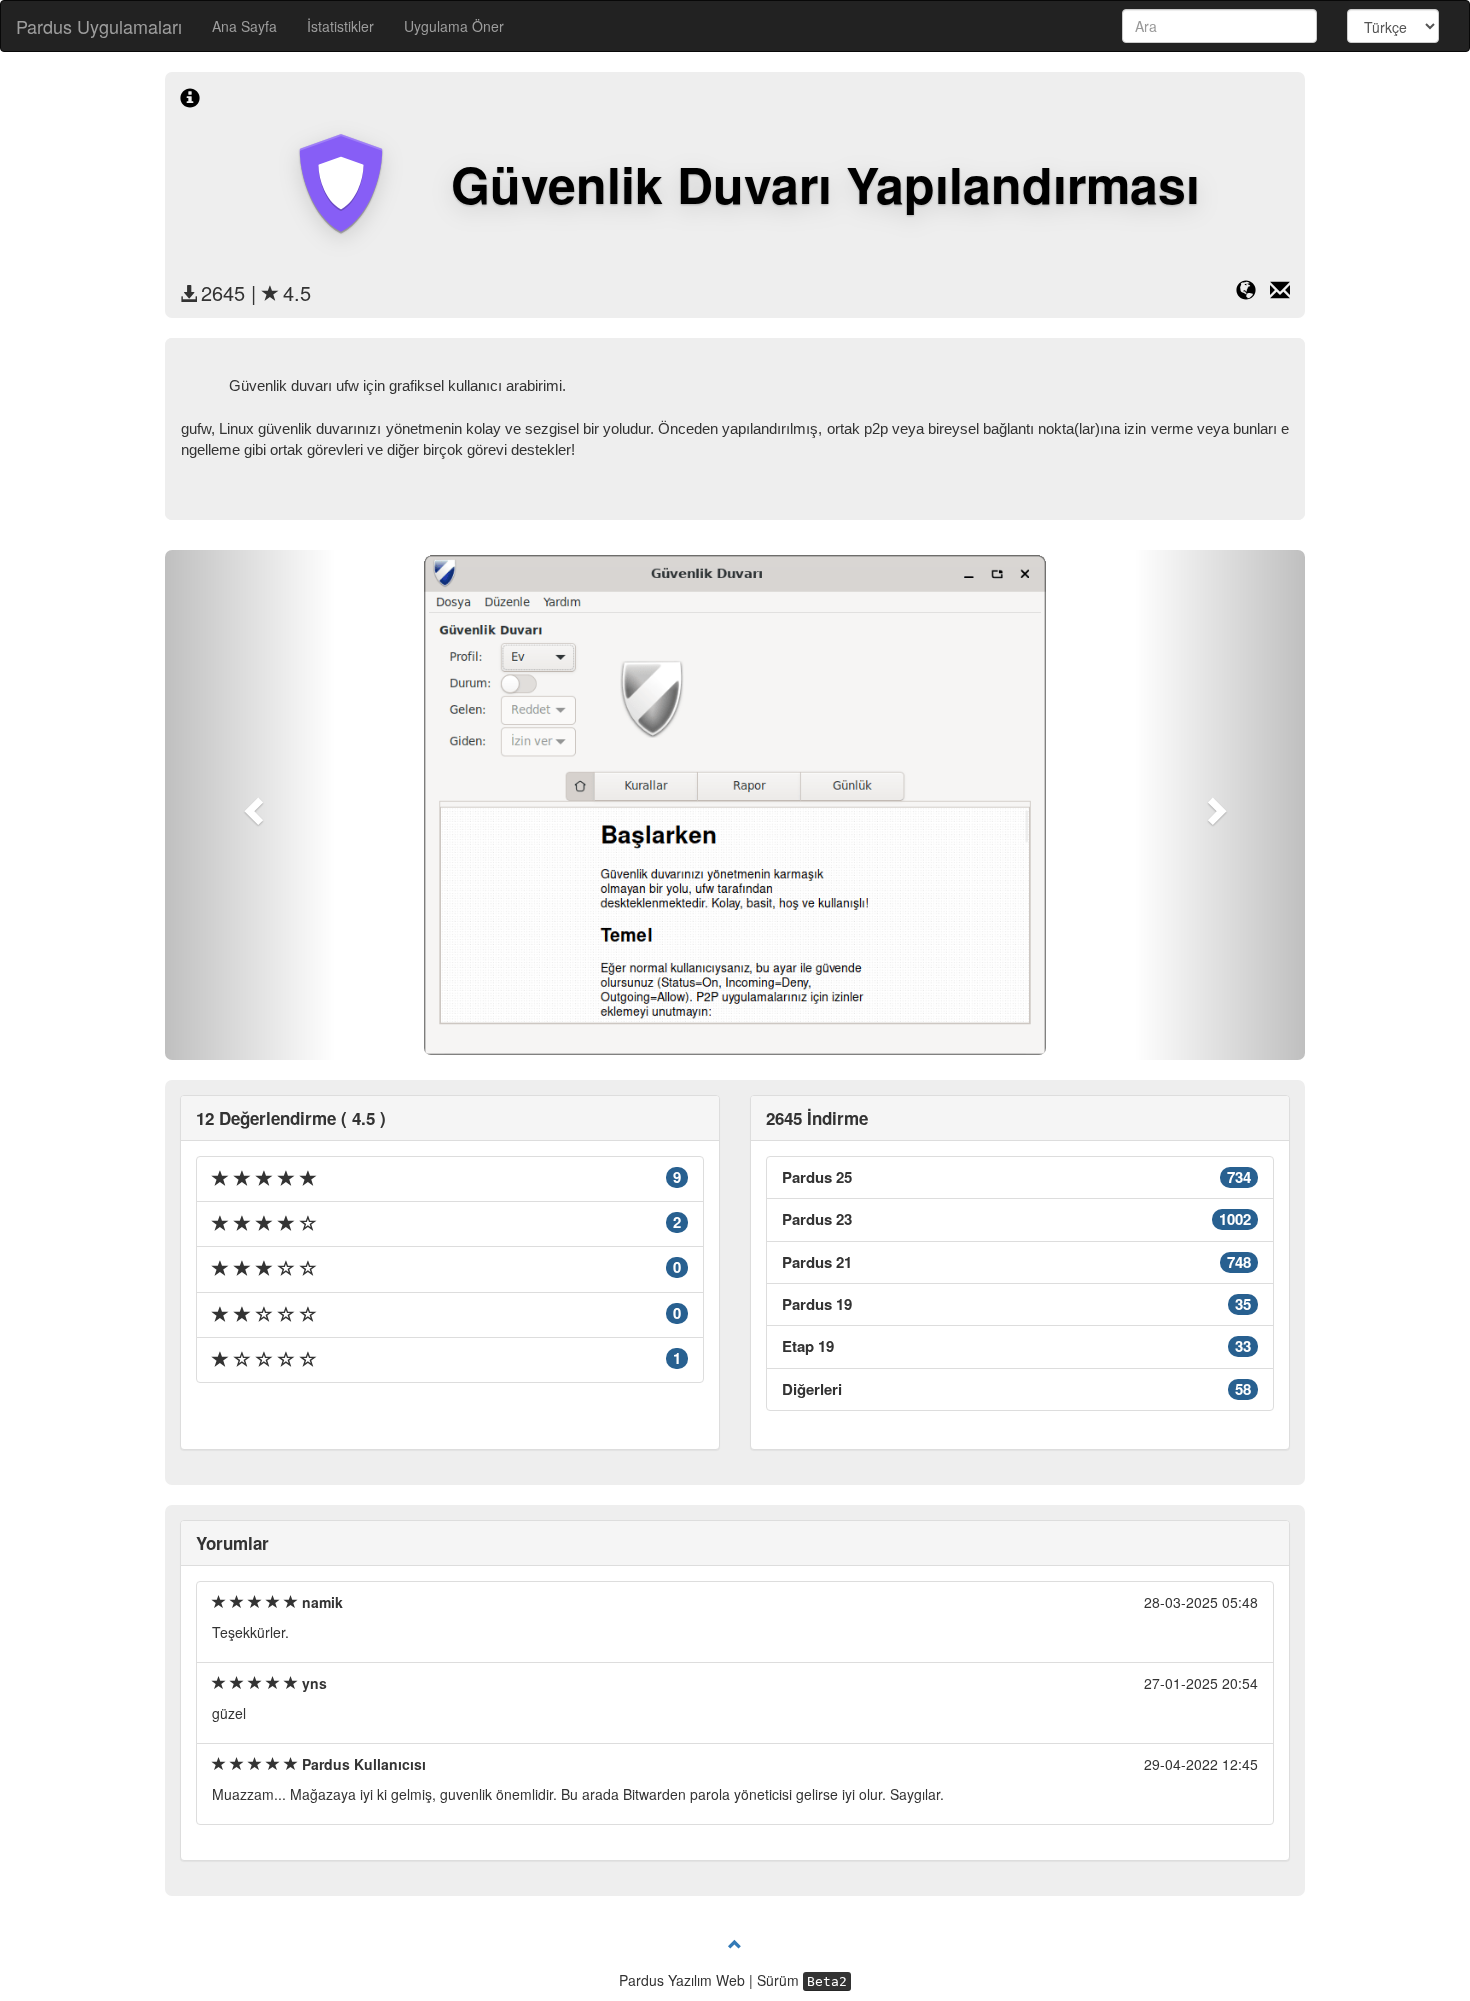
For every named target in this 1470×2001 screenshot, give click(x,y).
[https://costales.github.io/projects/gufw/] (1253, 293)
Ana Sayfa (244, 26)
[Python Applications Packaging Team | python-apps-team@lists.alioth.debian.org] (1280, 293)
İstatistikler (340, 26)
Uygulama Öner (454, 26)
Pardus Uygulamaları (99, 26)
